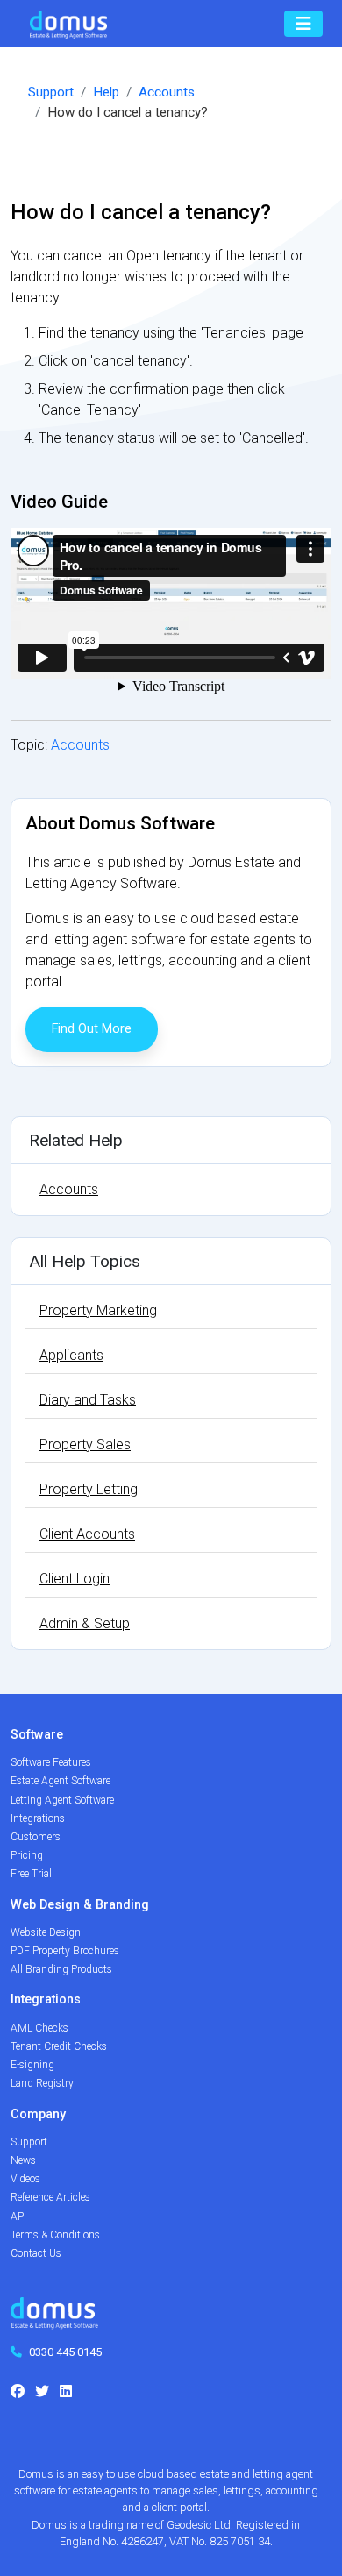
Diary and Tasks (88, 1400)
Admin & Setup (85, 1623)
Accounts (167, 92)
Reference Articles (50, 2197)
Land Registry (42, 2083)
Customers (36, 1837)
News (23, 2160)
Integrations (38, 1818)
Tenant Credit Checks (59, 2046)
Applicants (71, 1355)
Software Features (51, 1762)
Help (106, 92)
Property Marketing (98, 1310)
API (18, 2217)
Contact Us (36, 2253)
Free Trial (31, 1874)
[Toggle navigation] (303, 24)
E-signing (32, 2065)
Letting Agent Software (62, 1800)
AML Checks (39, 2028)
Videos (25, 2179)
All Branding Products (61, 1969)
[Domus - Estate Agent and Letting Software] (54, 2320)
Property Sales (85, 1445)
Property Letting (89, 1489)
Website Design (46, 1932)
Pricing (27, 1855)
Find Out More (92, 1029)
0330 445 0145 (65, 2352)
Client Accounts (87, 1534)
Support (51, 92)
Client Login (75, 1579)
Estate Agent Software (61, 1781)
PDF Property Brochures (65, 1951)
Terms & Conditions (55, 2235)
